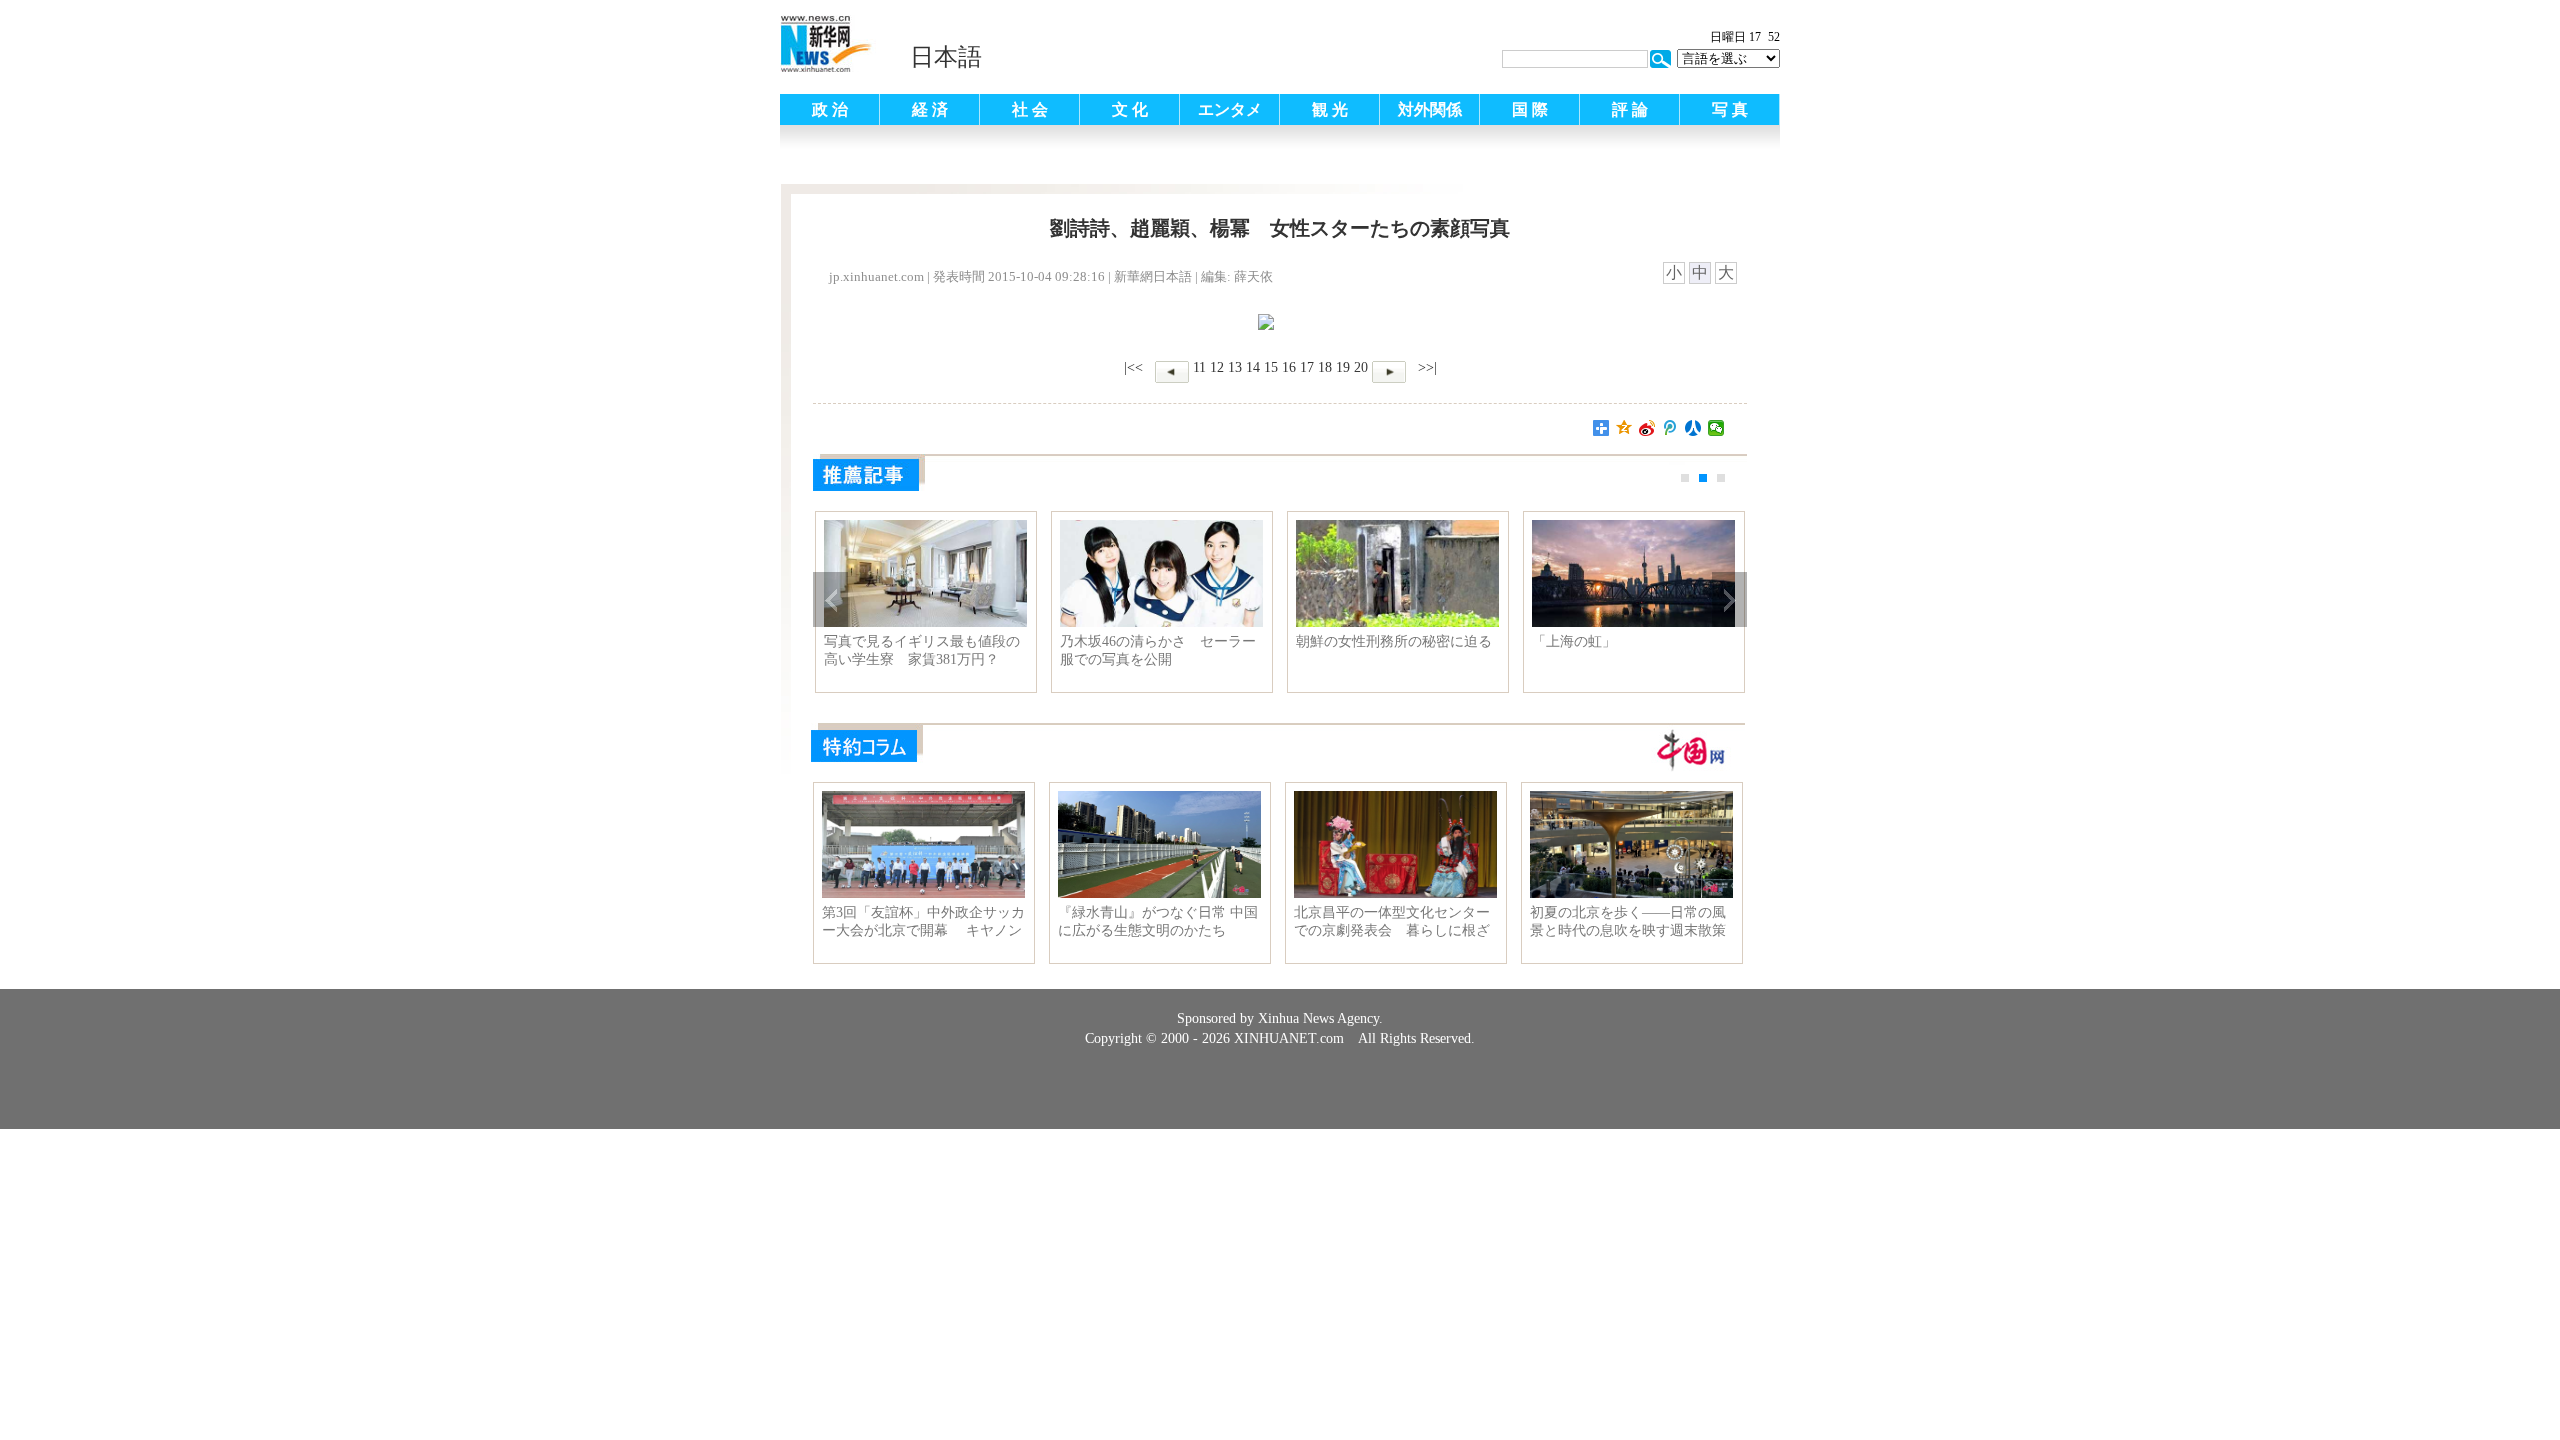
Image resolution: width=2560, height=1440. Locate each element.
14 (1253, 367)
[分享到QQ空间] (1624, 428)
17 (1307, 367)
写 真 (1730, 109)
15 (1271, 367)
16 (1289, 367)
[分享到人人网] (1693, 428)
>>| (1425, 367)
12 (1217, 367)
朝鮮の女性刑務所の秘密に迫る (1394, 641)
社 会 (1030, 109)
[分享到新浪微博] (1647, 428)
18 (1325, 367)
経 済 (930, 109)
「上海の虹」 (1574, 641)
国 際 (1530, 109)
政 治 (830, 109)
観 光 (1330, 109)
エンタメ (1230, 109)
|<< (1133, 367)
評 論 (1630, 109)
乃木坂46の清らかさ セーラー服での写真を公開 (1158, 650)
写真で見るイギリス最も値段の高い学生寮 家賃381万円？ (922, 650)
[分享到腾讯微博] (1670, 428)
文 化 (1130, 109)
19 (1343, 367)
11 (1199, 367)
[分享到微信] (1716, 428)
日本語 (946, 57)
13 (1235, 367)
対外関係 (1430, 109)
